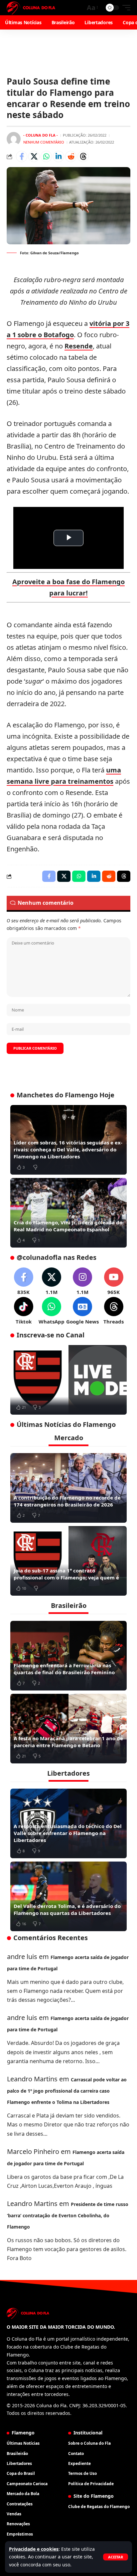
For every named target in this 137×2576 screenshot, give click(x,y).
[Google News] (82, 1311)
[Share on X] (34, 156)
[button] (116, 2557)
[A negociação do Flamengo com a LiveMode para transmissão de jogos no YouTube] (68, 1380)
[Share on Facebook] (22, 156)
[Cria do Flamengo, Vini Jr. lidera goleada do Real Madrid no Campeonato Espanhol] (68, 1213)
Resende (79, 346)
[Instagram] (82, 1282)
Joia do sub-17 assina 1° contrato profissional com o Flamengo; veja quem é (66, 1574)
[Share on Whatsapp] (46, 156)
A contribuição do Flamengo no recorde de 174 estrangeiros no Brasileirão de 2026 (67, 1501)
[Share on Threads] (83, 156)
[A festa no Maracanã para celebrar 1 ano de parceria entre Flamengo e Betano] (68, 1729)
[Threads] (114, 1311)
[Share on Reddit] (71, 156)
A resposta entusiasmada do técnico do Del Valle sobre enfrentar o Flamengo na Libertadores (68, 1833)
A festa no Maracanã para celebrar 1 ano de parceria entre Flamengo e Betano (68, 1742)
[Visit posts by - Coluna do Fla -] (14, 139)
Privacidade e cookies (34, 2549)
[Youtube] (114, 1282)
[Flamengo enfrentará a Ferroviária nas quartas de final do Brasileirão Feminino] (68, 1656)
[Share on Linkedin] (59, 156)
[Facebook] (23, 1282)
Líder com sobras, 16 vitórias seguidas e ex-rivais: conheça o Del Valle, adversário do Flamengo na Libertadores (68, 1149)
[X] (51, 1282)
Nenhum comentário (44, 142)
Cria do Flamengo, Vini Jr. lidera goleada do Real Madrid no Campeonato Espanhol (68, 1226)
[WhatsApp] (51, 1311)
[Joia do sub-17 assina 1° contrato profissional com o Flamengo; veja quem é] (68, 1561)
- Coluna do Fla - (41, 135)
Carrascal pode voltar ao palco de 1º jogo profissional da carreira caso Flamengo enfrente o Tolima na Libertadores (67, 2091)
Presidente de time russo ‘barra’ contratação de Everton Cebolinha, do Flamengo (68, 2215)
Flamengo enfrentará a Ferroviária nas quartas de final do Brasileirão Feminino (64, 1669)
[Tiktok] (23, 1311)
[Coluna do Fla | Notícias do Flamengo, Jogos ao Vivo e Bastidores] (31, 8)
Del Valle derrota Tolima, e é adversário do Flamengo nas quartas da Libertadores (67, 1909)
